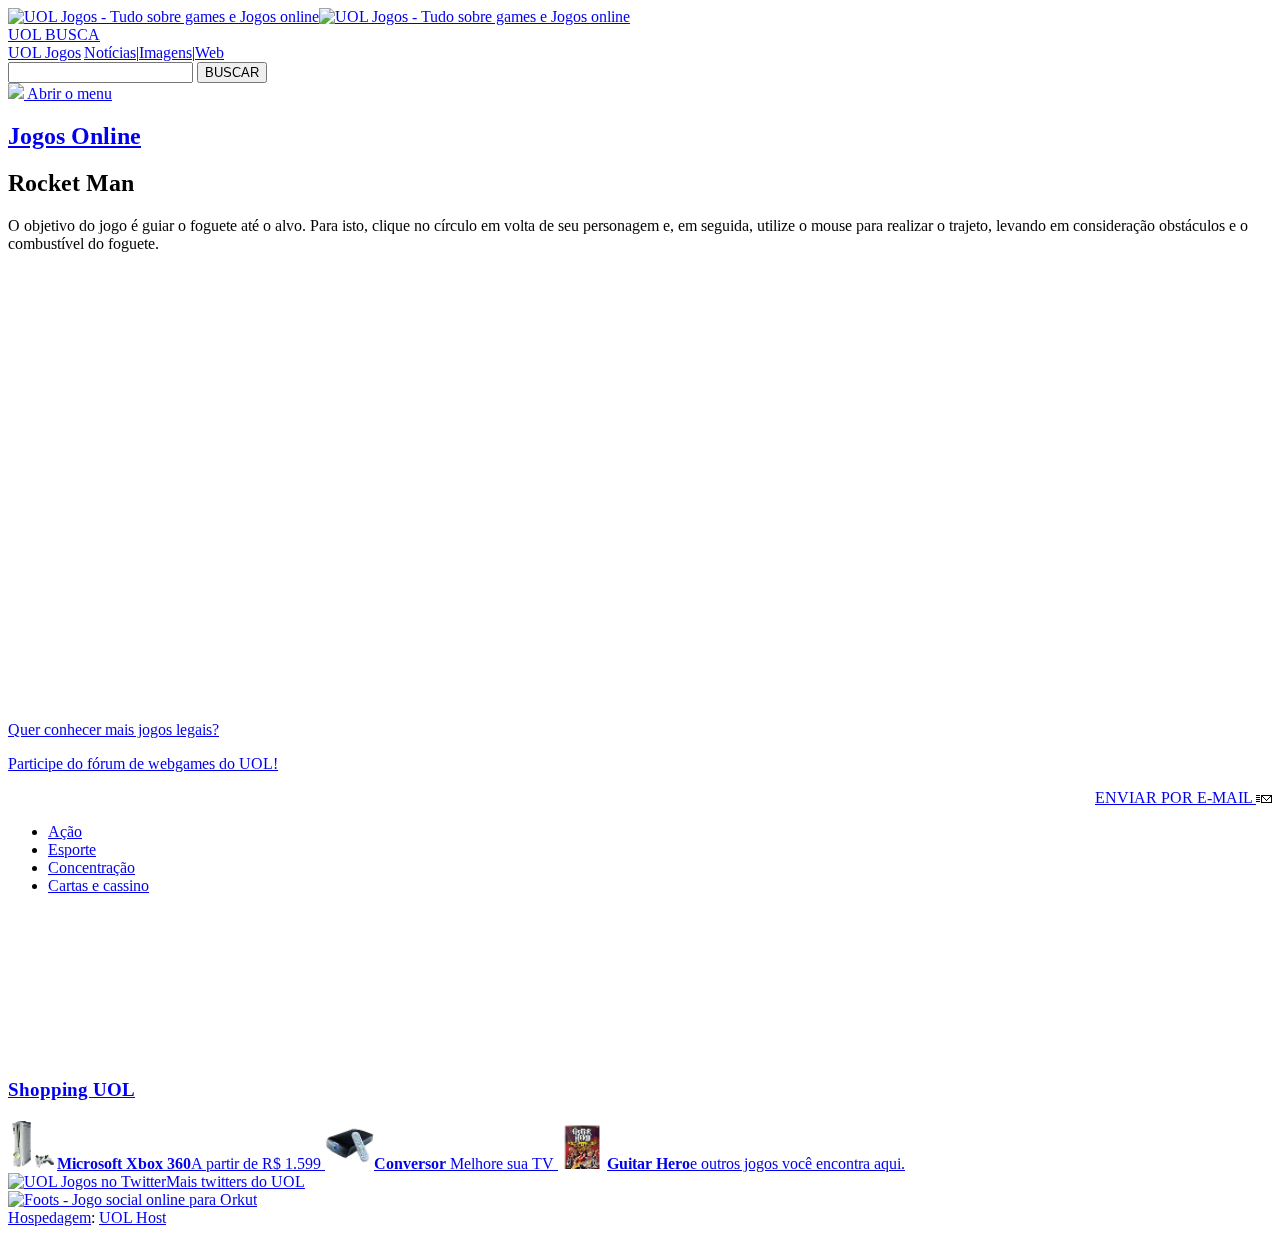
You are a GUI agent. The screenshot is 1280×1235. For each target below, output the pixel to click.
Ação (65, 831)
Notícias (110, 52)
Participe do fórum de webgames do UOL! (143, 763)
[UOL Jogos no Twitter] (87, 1181)
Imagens (165, 52)
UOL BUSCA (54, 34)
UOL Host (132, 1217)
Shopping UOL (71, 1089)
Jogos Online (74, 136)
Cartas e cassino (98, 885)
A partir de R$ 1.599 (191, 1163)
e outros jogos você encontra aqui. (756, 1163)
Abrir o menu (68, 93)
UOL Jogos (44, 52)
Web (209, 52)
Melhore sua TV (466, 1163)
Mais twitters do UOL (235, 1181)
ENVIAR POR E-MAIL (1175, 797)
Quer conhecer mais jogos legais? (113, 729)
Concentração (91, 867)
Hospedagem (49, 1217)
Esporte (72, 849)
